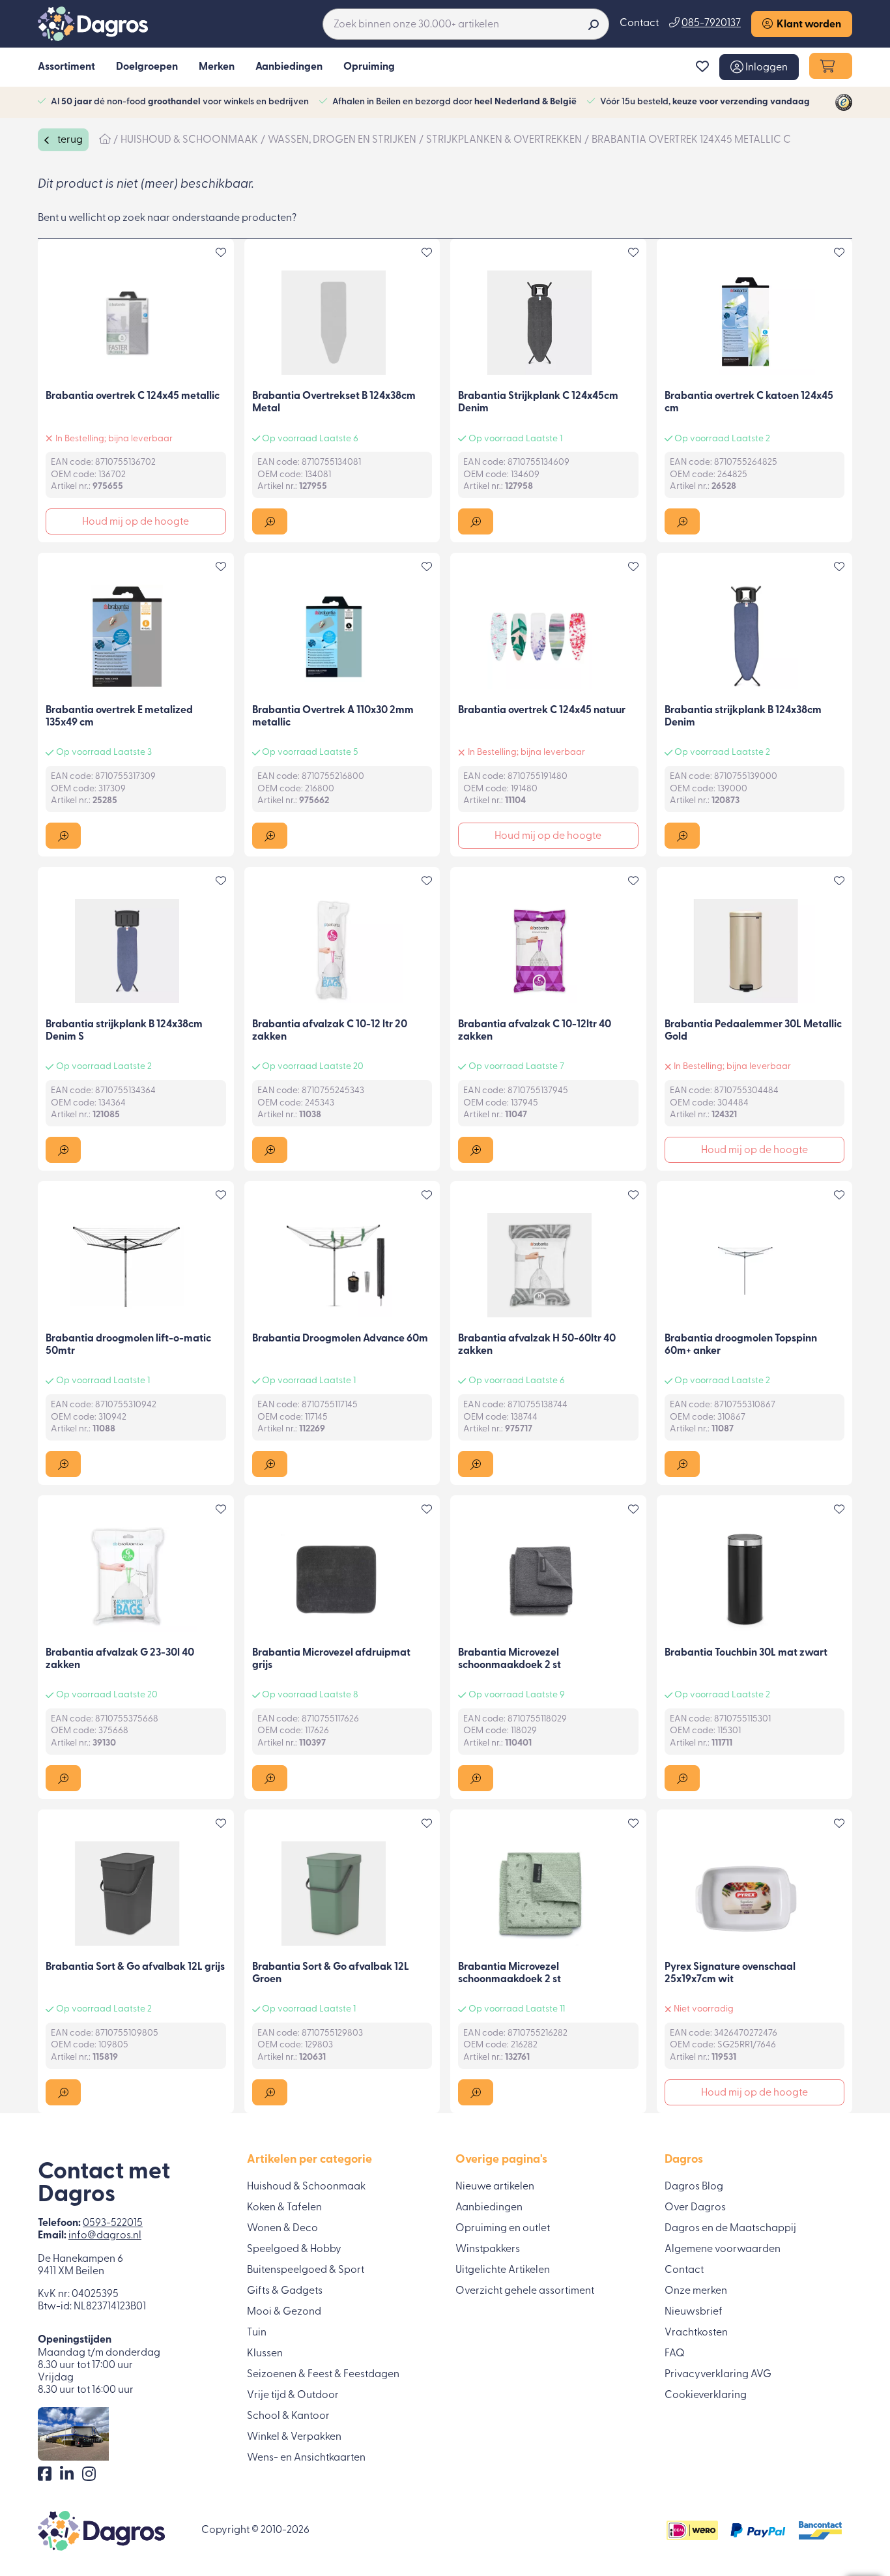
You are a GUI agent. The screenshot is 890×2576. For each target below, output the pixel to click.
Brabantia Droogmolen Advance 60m (340, 1339)
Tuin (257, 2333)
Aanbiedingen (489, 2208)
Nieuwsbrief (694, 2312)
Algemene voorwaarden (723, 2249)
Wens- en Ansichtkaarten (306, 2458)
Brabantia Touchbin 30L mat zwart (746, 1653)
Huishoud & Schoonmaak (306, 2187)
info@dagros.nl (105, 2236)
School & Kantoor (288, 2416)
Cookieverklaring (706, 2395)
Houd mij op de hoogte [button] (136, 522)
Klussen (265, 2354)
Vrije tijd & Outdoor (293, 2395)
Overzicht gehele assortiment (525, 2291)
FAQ (675, 2354)
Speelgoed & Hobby (294, 2249)
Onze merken (696, 2291)
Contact (639, 23)
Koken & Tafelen (284, 2208)
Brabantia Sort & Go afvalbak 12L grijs (135, 1967)
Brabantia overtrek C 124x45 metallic (133, 396)
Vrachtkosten (696, 2333)
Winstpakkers (488, 2249)
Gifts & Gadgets (285, 2291)
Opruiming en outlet (503, 2229)
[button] (759, 67)
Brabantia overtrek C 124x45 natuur (542, 710)
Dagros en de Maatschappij (730, 2229)
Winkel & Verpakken (294, 2437)
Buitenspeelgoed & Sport (306, 2270)
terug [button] (69, 140)
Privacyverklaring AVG (718, 2375)
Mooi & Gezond (284, 2312)
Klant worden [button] (807, 25)
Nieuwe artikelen (495, 2187)
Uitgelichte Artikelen (503, 2270)
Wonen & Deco (282, 2229)
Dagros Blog (694, 2187)
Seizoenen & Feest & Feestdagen (323, 2375)
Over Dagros (695, 2208)
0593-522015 (113, 2223)
